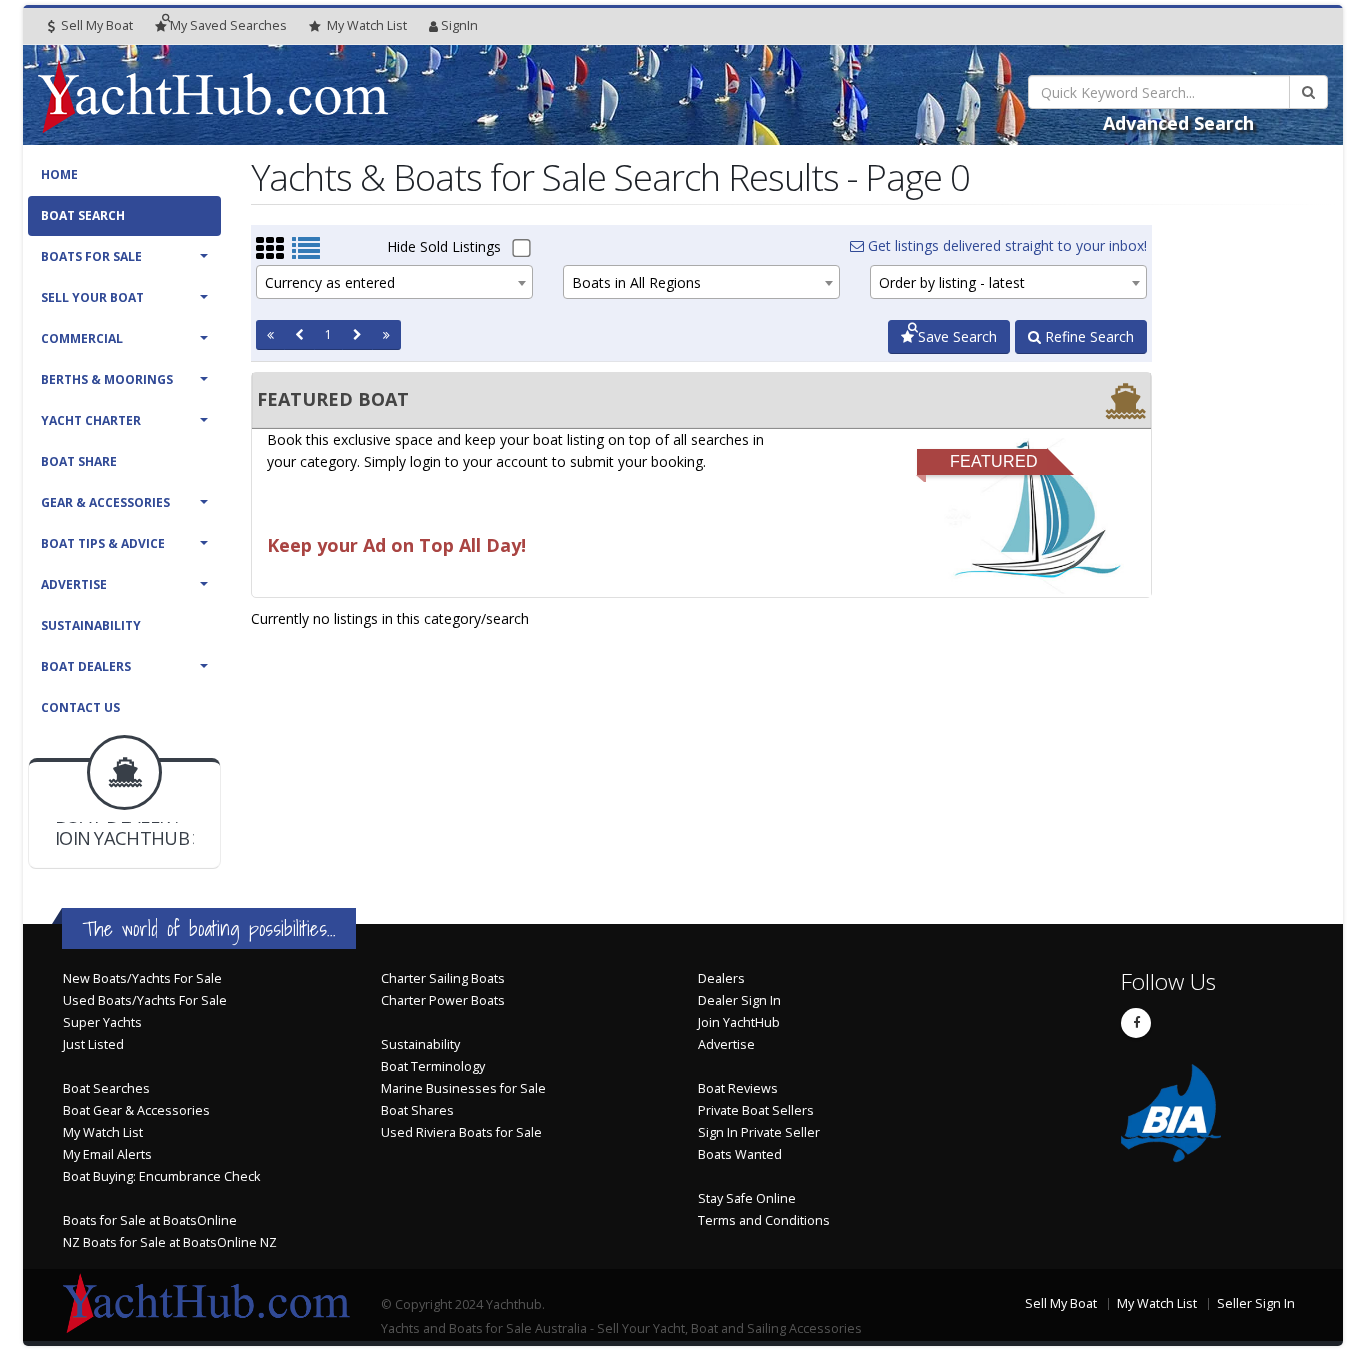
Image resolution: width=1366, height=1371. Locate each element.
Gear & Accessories (105, 502)
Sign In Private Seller (759, 1132)
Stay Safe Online (747, 1198)
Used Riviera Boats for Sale (461, 1132)
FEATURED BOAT (333, 399)
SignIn (459, 25)
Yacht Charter (91, 420)
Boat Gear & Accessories (136, 1110)
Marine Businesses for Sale (463, 1088)
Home (59, 174)
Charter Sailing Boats (443, 978)
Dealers (721, 978)
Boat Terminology (433, 1066)
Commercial (82, 338)
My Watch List (103, 1132)
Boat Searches (106, 1088)
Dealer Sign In (739, 1000)
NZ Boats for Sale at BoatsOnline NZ (170, 1242)
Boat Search (83, 215)
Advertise (74, 584)
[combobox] (394, 282)
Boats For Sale (91, 256)
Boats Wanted (740, 1154)
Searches (228, 25)
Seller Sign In (1256, 1303)
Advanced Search (1178, 123)
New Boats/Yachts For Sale (142, 978)
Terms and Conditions (764, 1220)
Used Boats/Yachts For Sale (145, 1000)
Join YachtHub (739, 1022)
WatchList (367, 25)
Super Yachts (102, 1022)
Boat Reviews (738, 1088)
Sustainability (91, 625)
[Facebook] (1136, 1023)
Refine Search (1087, 336)
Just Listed (93, 1044)
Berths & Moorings (107, 379)
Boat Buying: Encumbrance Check (161, 1176)
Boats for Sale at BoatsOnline (150, 1220)
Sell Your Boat (92, 297)
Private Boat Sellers (756, 1110)
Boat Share (79, 461)
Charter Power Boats (443, 1000)
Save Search (955, 336)
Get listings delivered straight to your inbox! (1005, 245)
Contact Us (80, 707)
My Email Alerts (107, 1154)
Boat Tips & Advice (103, 543)
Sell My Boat (95, 25)
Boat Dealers (86, 666)
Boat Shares (417, 1110)
